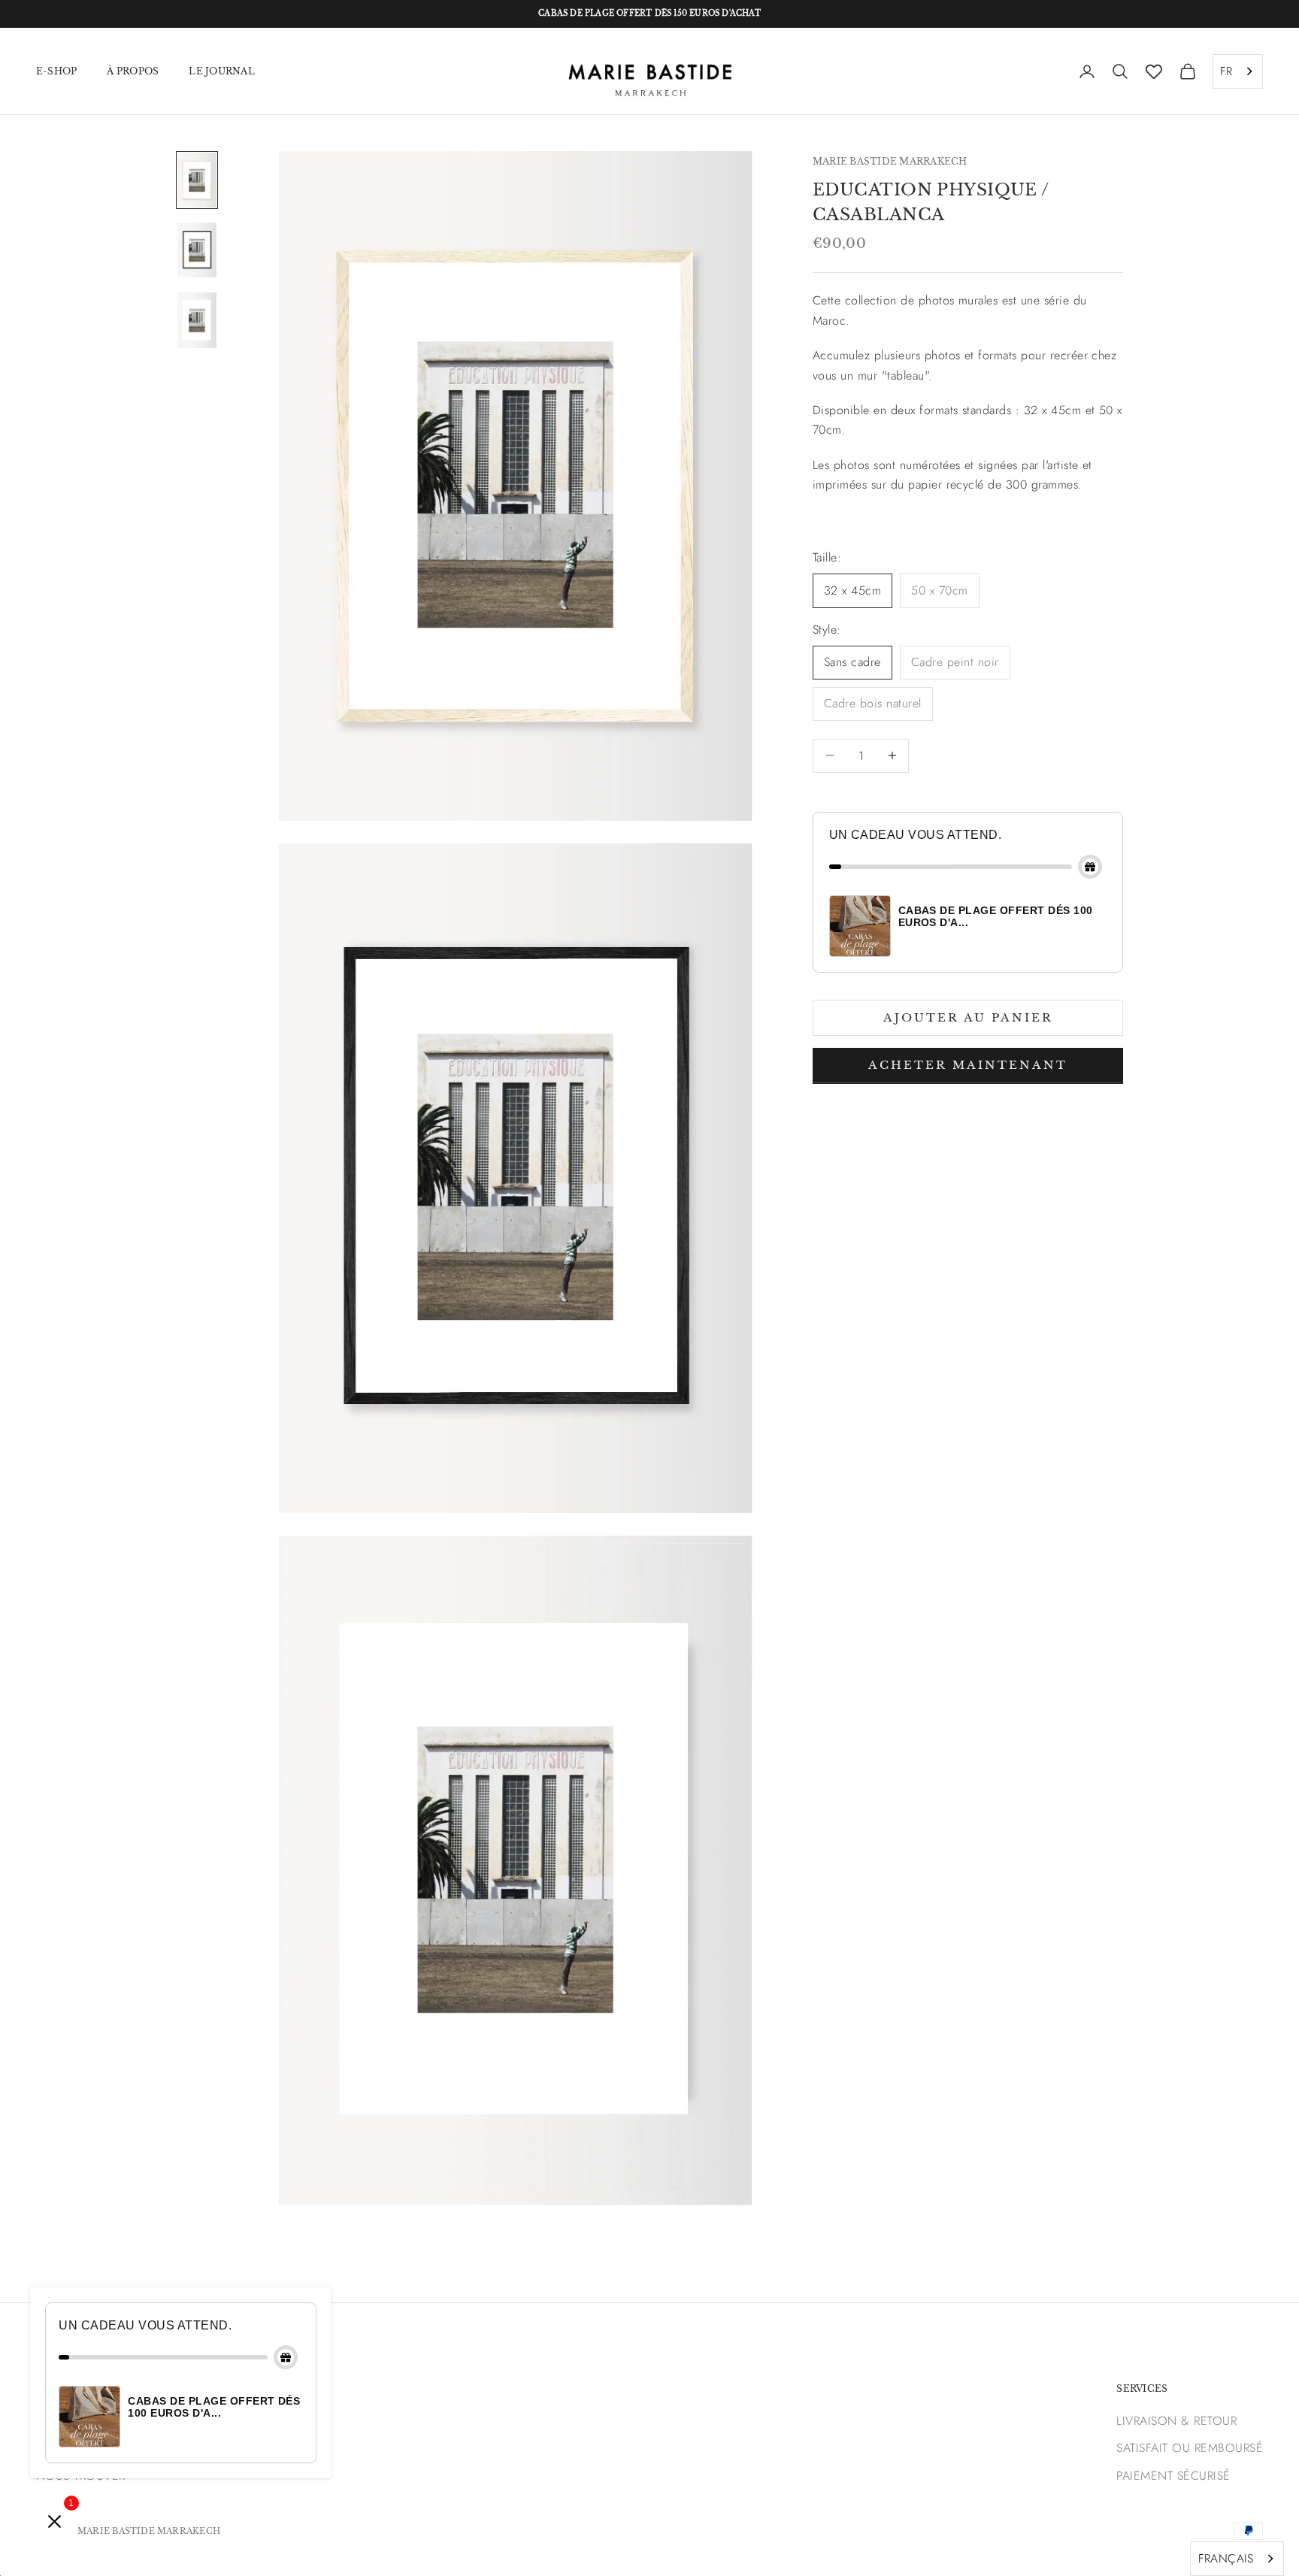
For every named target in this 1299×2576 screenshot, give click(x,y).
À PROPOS (133, 70)
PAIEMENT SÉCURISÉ (1173, 2476)
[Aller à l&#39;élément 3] (197, 320)
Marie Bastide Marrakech (890, 161)
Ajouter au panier (968, 1017)
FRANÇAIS (1226, 2558)
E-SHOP (56, 70)
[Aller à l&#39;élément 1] (197, 180)
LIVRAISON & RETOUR (1176, 2421)
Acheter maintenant (968, 1065)
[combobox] (1237, 71)
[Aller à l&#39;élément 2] (197, 250)
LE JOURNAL (221, 70)
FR (1226, 71)
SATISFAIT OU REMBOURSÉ (1190, 2448)
